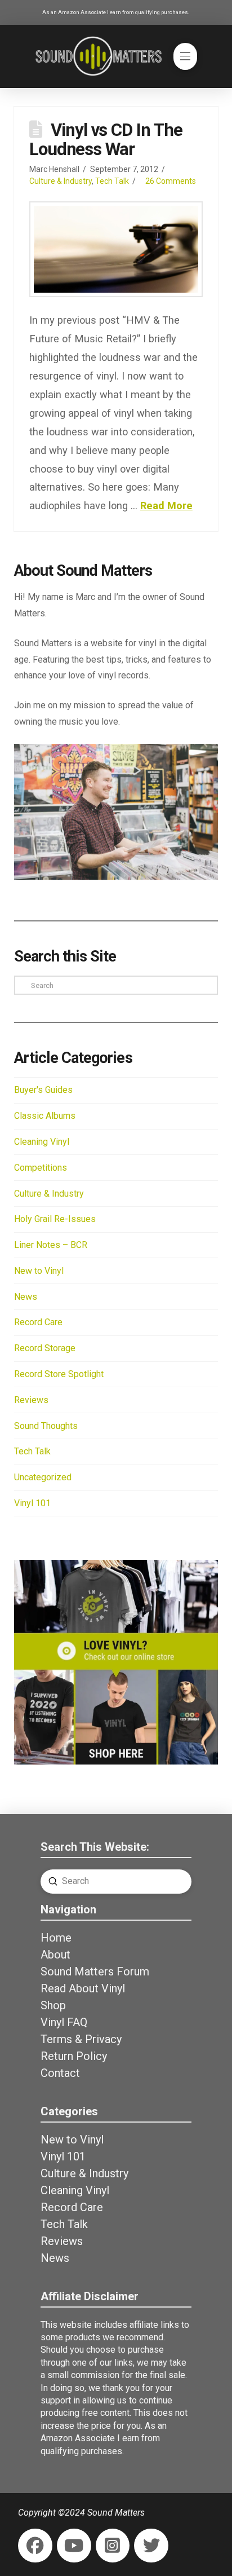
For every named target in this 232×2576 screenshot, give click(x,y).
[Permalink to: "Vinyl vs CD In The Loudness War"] (116, 249)
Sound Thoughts (46, 1426)
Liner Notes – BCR (51, 1245)
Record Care (38, 1322)
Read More (166, 506)
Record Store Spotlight (59, 1374)
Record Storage (45, 1348)
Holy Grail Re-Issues (55, 1219)
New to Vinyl (39, 1271)
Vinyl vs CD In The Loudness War (106, 140)
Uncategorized (43, 1477)
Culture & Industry (61, 181)
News (26, 1297)
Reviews (31, 1400)
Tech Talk (112, 181)
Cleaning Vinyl (42, 1142)
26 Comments (171, 181)
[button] (185, 56)
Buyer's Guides (43, 1090)
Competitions (41, 1168)
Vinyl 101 (32, 1503)
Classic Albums (45, 1116)
